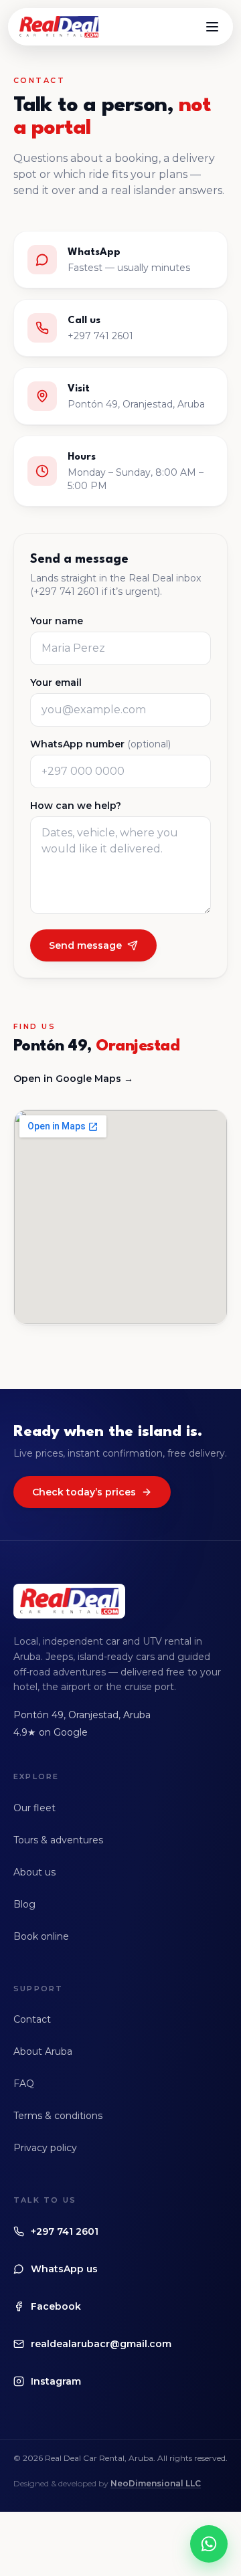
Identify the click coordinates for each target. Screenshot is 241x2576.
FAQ (24, 2084)
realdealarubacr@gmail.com (101, 2344)
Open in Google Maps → (73, 1079)
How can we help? (76, 806)
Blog (24, 1904)
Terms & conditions (58, 2116)
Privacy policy (45, 2148)
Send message (85, 945)
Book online (41, 1936)
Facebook (56, 2306)
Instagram (56, 2381)
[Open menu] (212, 27)
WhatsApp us (64, 2269)
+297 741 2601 (65, 2231)
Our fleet (34, 1808)
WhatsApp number (100, 744)
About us (34, 1872)
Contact (32, 2019)
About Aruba (43, 2051)
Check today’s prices (84, 1492)
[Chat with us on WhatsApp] (209, 2544)
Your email (56, 682)
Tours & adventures (58, 1840)
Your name (57, 621)
